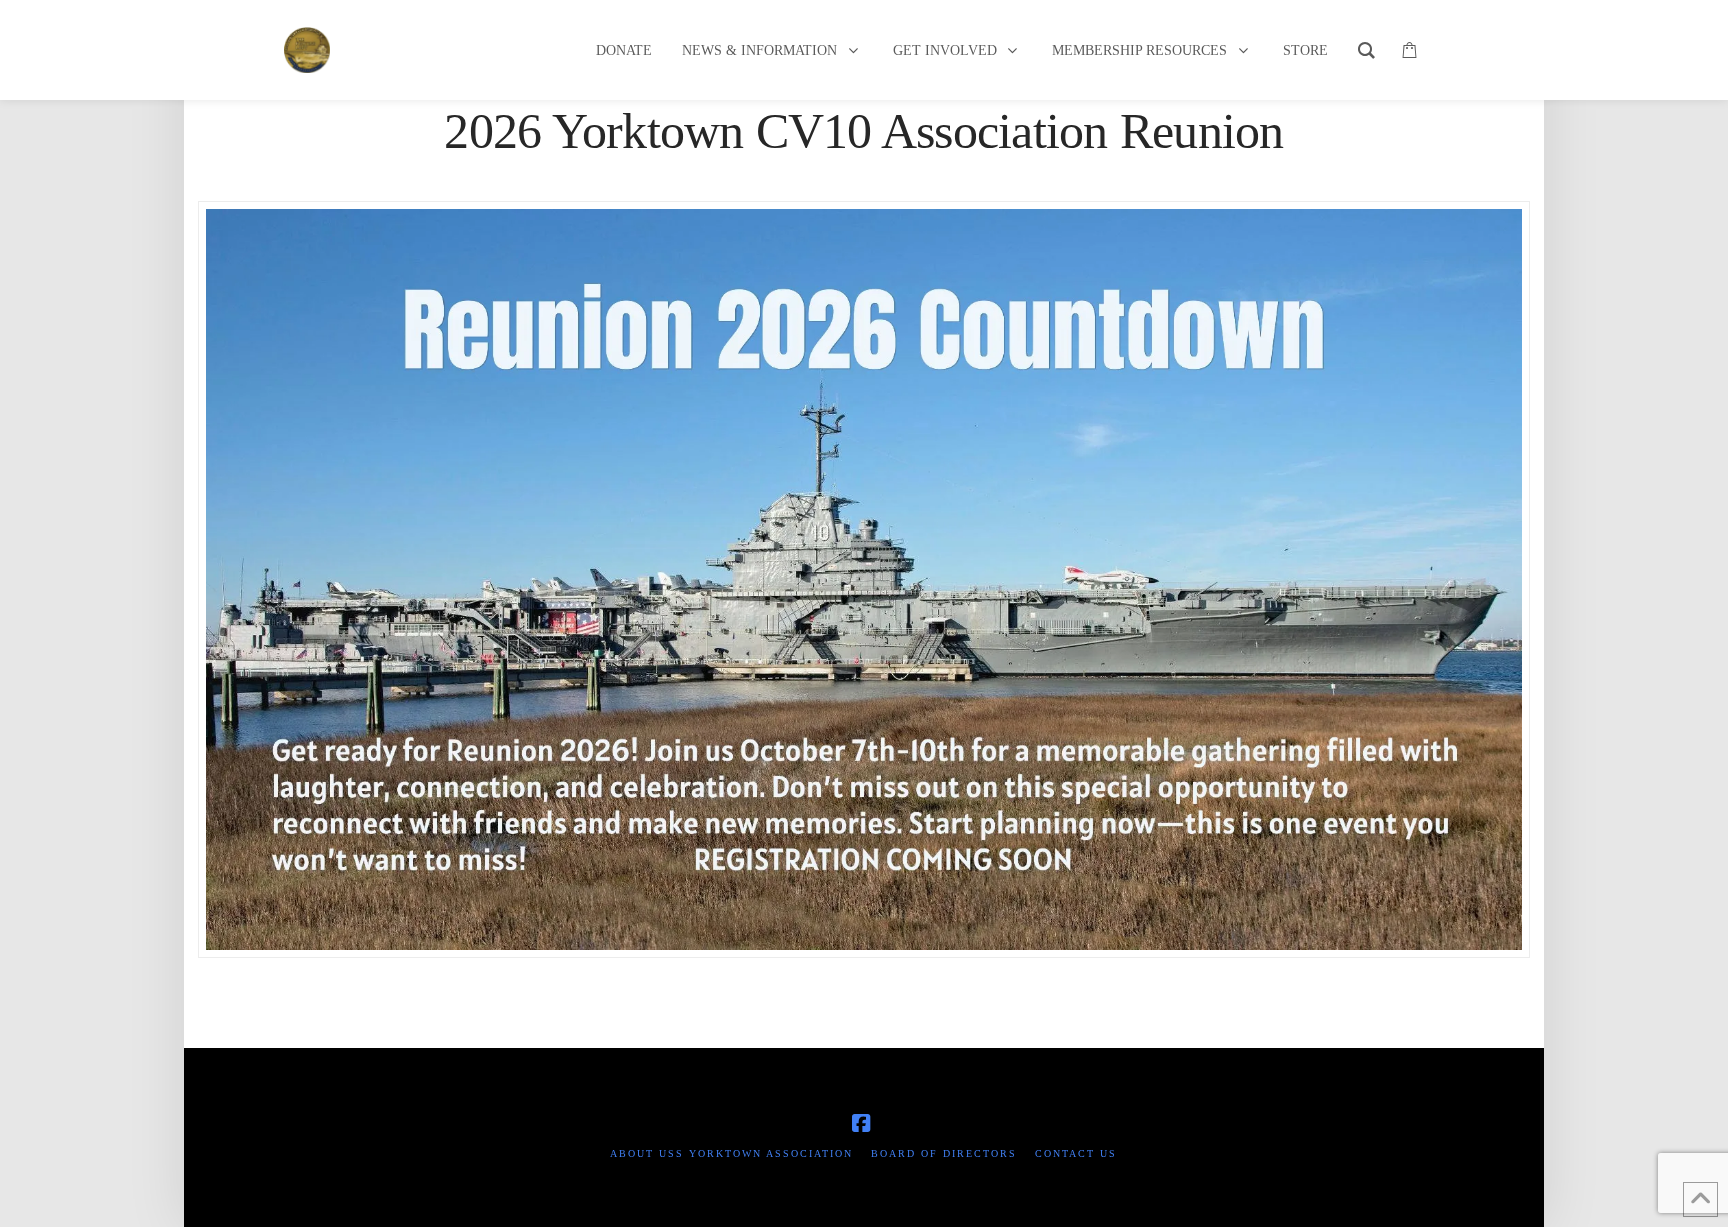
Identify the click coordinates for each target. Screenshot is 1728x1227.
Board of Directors (944, 1153)
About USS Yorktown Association (731, 1153)
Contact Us (1076, 1153)
